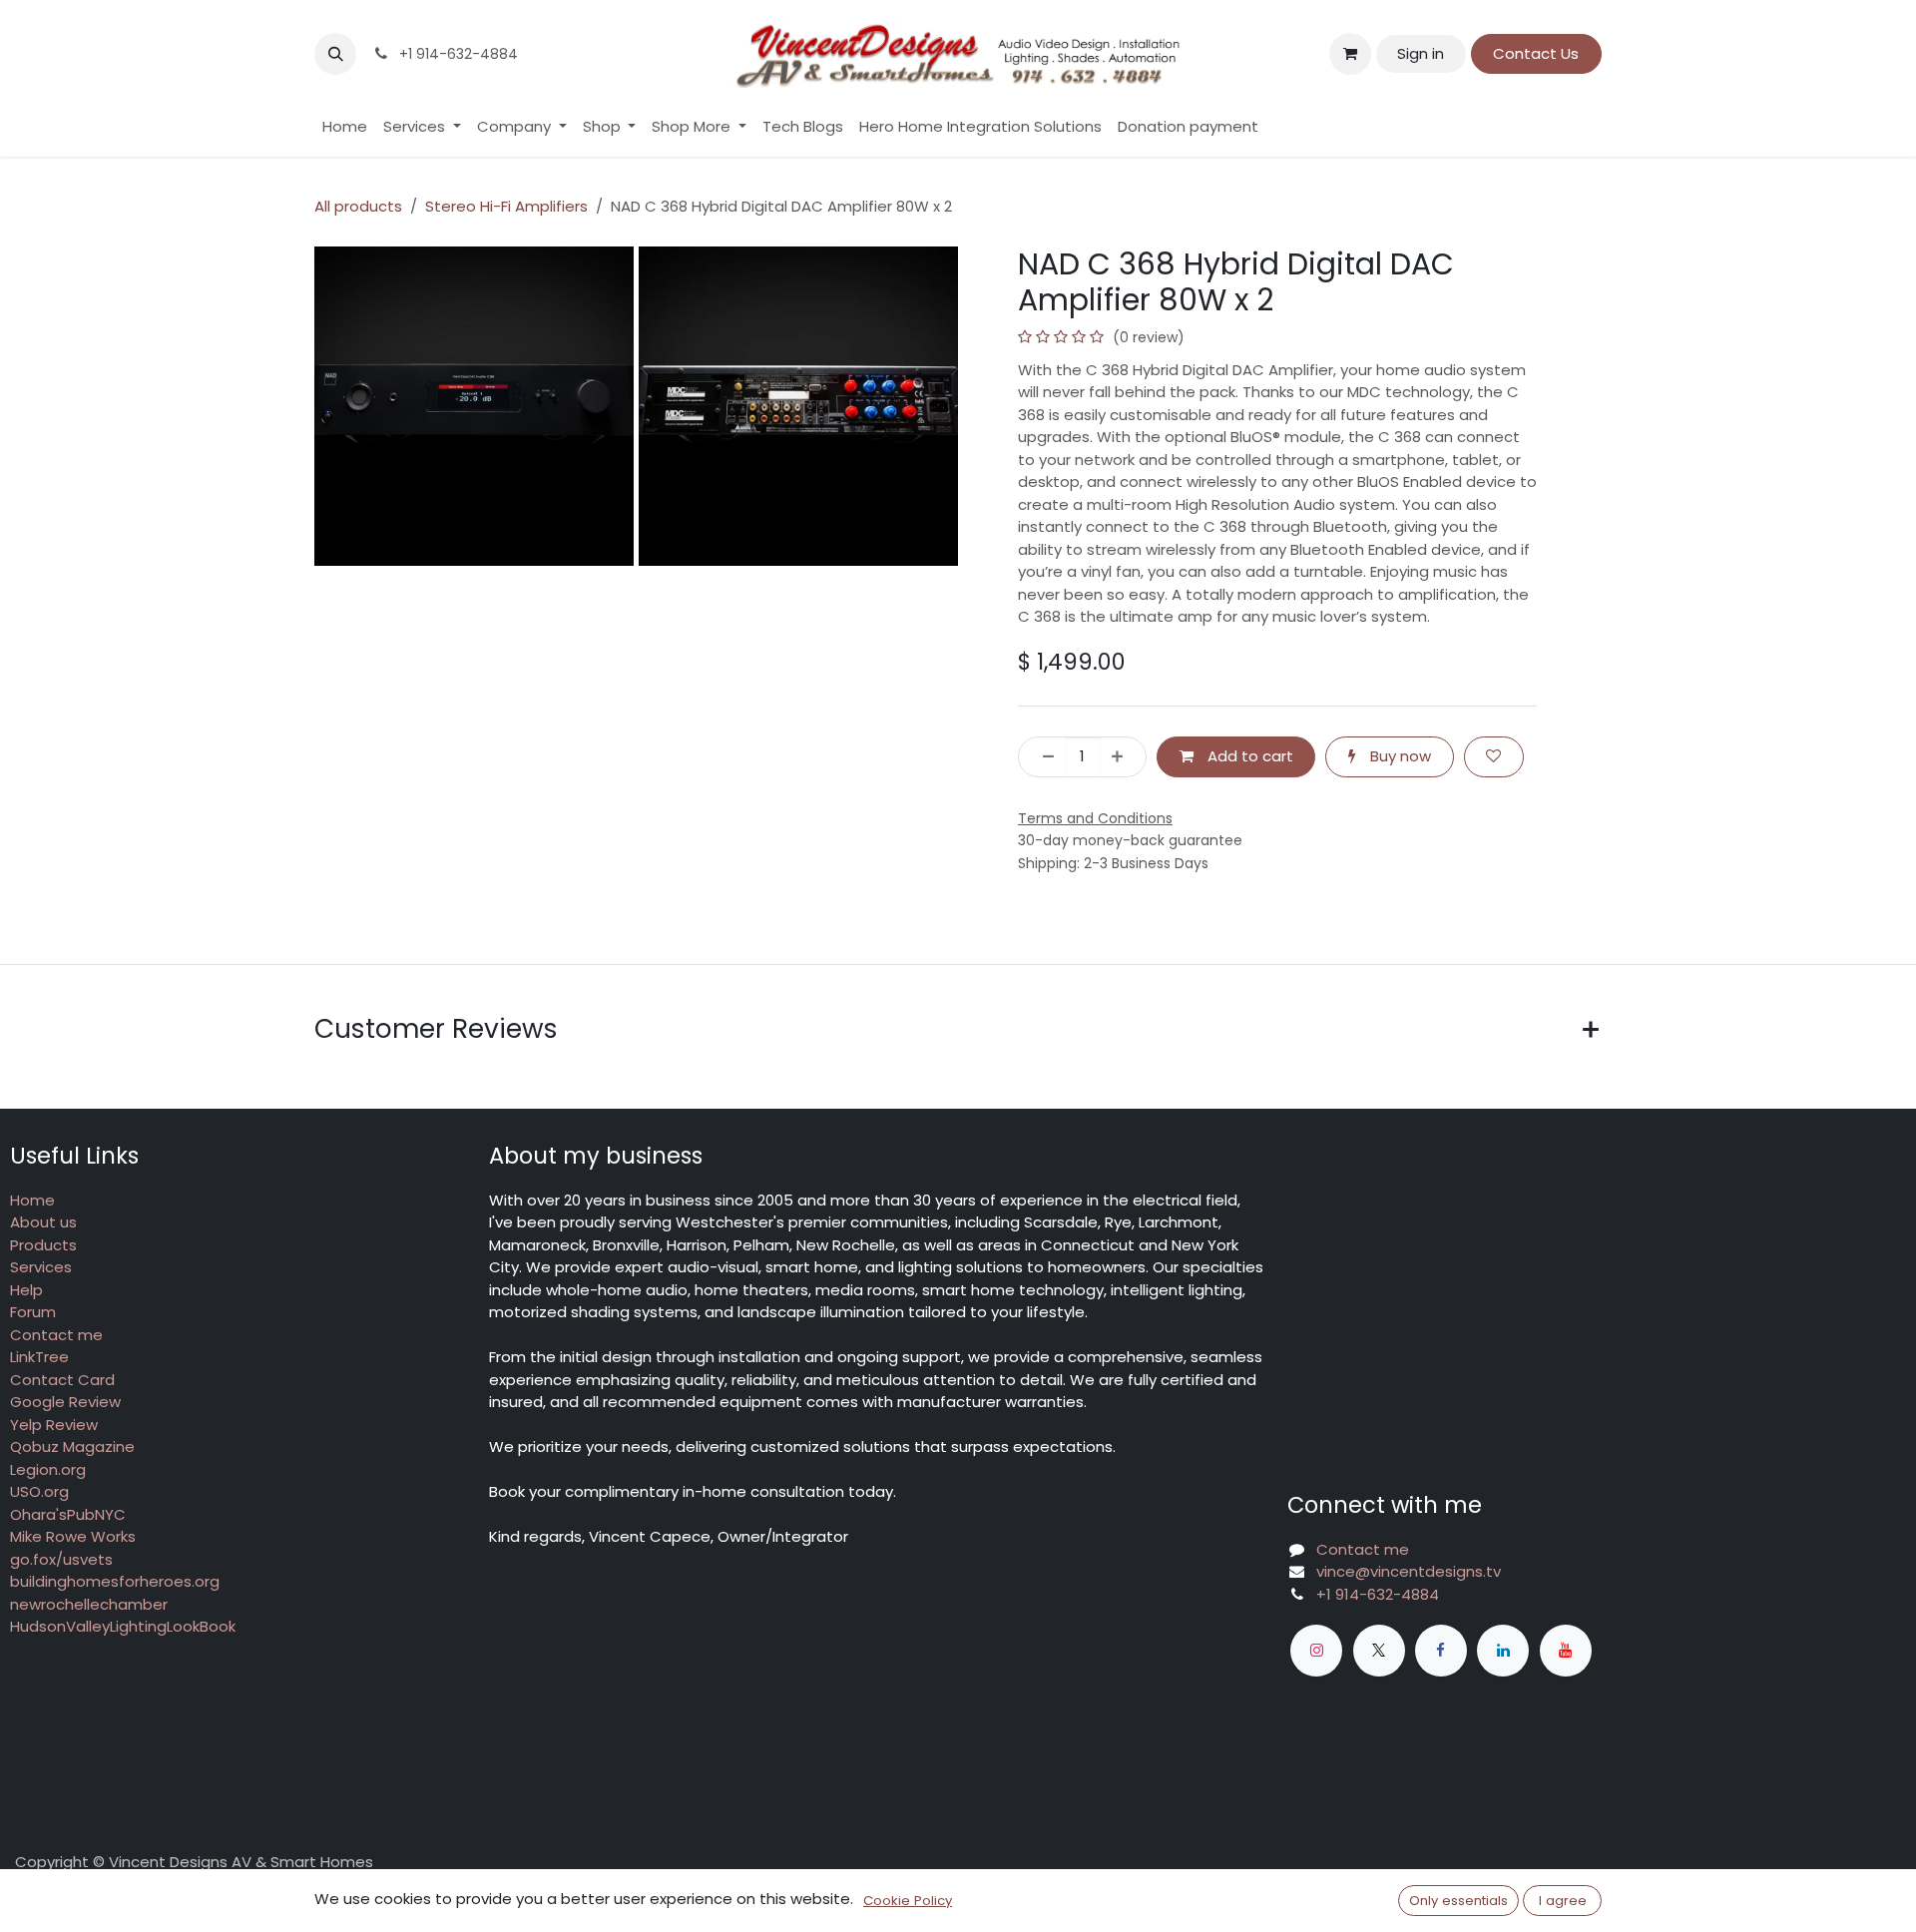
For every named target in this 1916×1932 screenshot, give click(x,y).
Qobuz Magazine (72, 1447)
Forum (33, 1312)
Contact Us (1536, 53)
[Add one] (1123, 757)
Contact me (56, 1335)
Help (26, 1290)
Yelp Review (54, 1425)
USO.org (39, 1491)
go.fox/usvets (61, 1559)
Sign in (1421, 53)
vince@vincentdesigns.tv (1409, 1571)
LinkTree (39, 1357)
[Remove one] (1042, 757)
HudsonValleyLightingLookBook (123, 1626)
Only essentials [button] (1458, 1901)
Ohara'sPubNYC (68, 1514)
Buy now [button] (1399, 756)
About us (43, 1222)
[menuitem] (345, 127)
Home (32, 1200)
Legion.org (48, 1469)
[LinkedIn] (1503, 1651)
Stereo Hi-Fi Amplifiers (506, 206)
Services (41, 1267)
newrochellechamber (89, 1604)
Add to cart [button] (1248, 756)
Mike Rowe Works (73, 1536)
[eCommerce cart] (1350, 54)
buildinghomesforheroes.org (115, 1581)
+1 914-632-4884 (1378, 1594)
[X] (1379, 1651)
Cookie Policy (908, 1901)
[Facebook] (1441, 1651)
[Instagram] (1316, 1651)
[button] (335, 54)
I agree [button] (1563, 1901)
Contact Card (62, 1380)
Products (43, 1245)
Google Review (65, 1402)
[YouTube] (1566, 1651)
